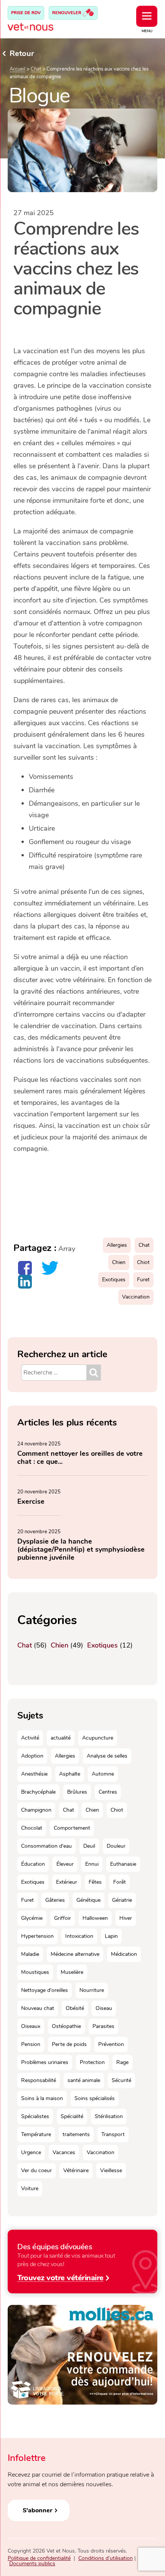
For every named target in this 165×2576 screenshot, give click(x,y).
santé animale (84, 2080)
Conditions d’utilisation (106, 2558)
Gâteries (55, 1900)
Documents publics (32, 2564)
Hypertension (37, 1936)
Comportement (72, 1828)
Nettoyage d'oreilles (45, 1990)
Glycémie (32, 1918)
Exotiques (114, 1280)
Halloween (95, 1918)
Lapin (111, 1936)
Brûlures (77, 1792)
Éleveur (65, 1864)
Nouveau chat (38, 2008)
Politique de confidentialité (39, 2558)
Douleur (116, 1846)
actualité (61, 1738)
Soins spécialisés (95, 2098)
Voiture (30, 2188)
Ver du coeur (36, 2170)
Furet (143, 1280)
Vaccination (136, 1297)
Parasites (103, 2026)
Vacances (64, 2152)
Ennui (92, 1864)
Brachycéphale (38, 1792)
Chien (119, 1262)
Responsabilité (39, 2080)
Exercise (31, 1501)
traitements (76, 2134)
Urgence (31, 2152)
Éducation (33, 1864)
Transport (113, 2134)
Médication (124, 1954)
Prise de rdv (26, 13)
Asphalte (70, 1774)
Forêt (120, 1882)
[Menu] (147, 16)
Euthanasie (123, 1864)
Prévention (111, 2044)
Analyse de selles (107, 1756)
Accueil (17, 69)
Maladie (30, 1954)
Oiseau (104, 2008)
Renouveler (67, 13)
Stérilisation (109, 2116)
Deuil (89, 1846)
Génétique (88, 1900)
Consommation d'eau (46, 1846)
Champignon (36, 1810)
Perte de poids (69, 2044)
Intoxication (79, 1936)
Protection (92, 2062)
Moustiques (35, 1972)
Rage (122, 2062)
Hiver (126, 1918)
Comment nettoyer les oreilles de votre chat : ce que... (80, 1458)
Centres (108, 1792)
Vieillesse (111, 2170)
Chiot (143, 1262)
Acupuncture (98, 1738)
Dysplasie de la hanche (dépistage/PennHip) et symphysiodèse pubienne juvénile (81, 1549)
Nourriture (92, 1990)
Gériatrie (122, 1900)
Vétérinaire (76, 2170)
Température (36, 2134)
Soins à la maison (42, 2098)
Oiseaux (31, 2026)
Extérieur (67, 1882)
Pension (31, 2044)
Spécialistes (35, 2116)
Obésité (75, 2008)
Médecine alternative (75, 1954)
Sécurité (121, 2080)
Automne (103, 1774)
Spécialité (72, 2116)
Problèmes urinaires (45, 2062)
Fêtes (95, 1882)
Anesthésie (34, 1774)
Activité (30, 1738)
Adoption (32, 1756)
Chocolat (32, 1828)
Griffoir (63, 1918)
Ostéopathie (66, 2026)
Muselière (72, 1972)
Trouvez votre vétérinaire (60, 2277)
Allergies (117, 1245)
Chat (36, 69)
